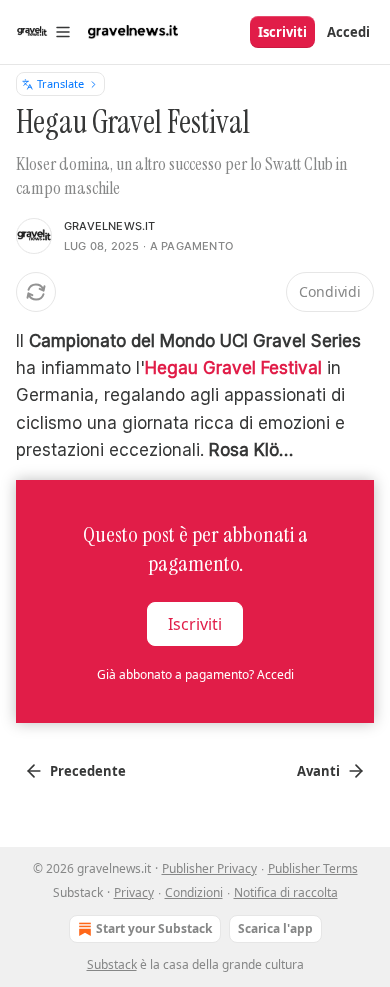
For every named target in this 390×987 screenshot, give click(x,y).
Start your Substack (154, 928)
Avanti (318, 771)
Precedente (88, 771)
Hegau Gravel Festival (233, 368)
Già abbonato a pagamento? (195, 674)
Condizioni (194, 892)
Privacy (134, 892)
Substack (112, 964)
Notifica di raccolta (286, 892)
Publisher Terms (313, 868)
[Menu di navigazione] (44, 32)
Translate (60, 83)
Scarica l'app (275, 928)
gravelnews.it (110, 226)
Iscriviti (282, 32)
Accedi (348, 32)
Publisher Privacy (209, 868)
